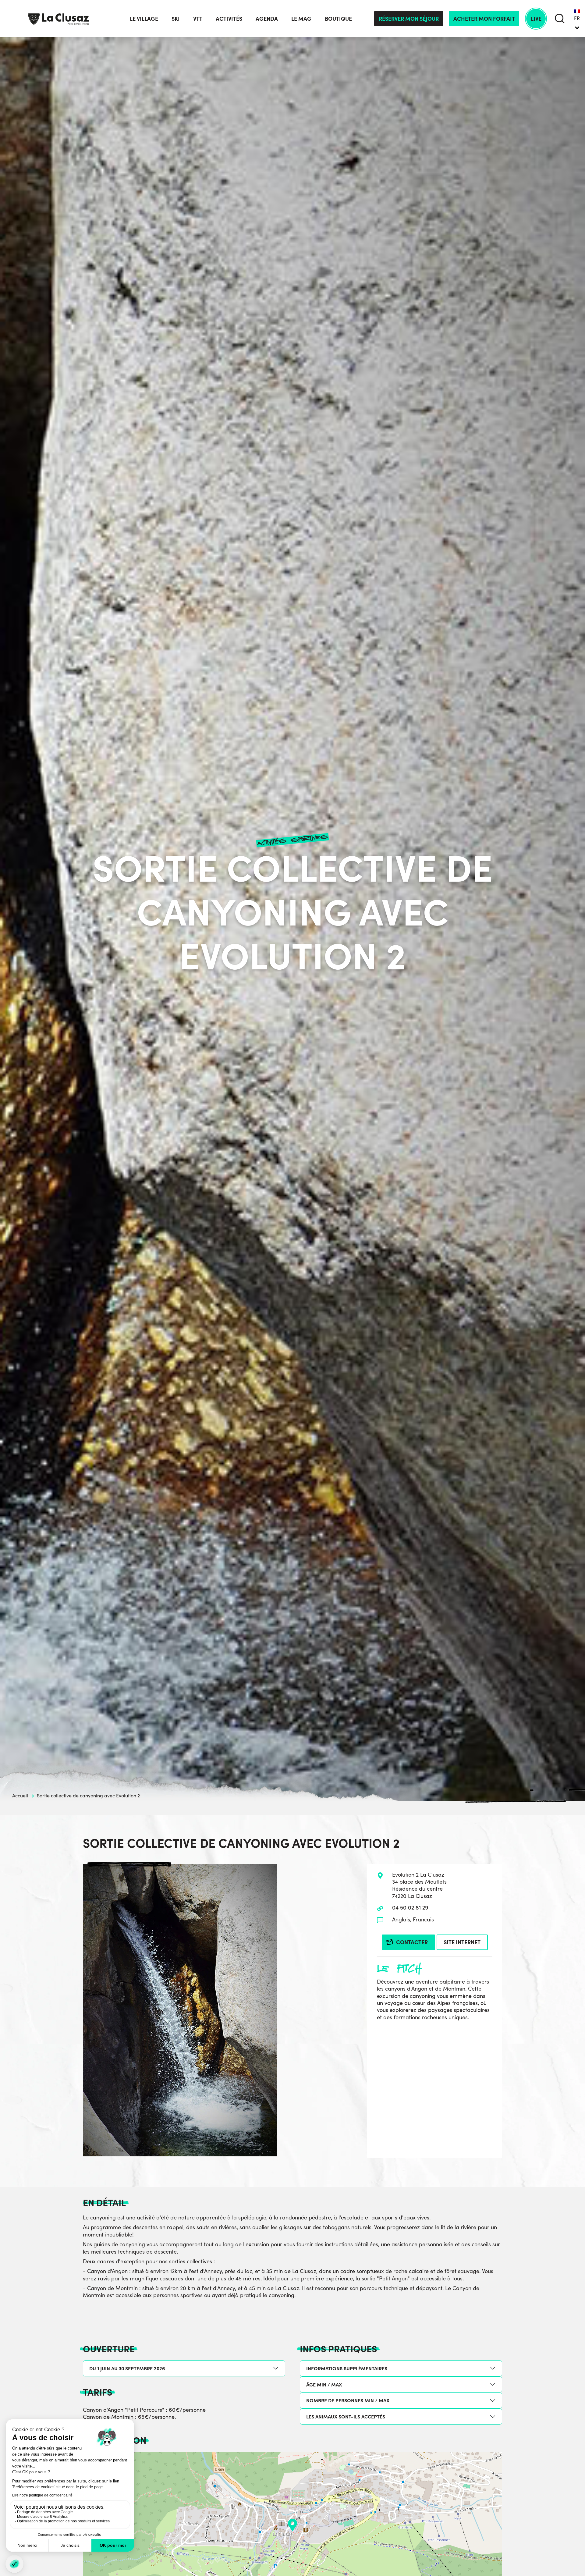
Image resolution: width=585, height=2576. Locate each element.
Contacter (412, 1942)
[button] (292, 2525)
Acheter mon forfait (484, 18)
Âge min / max (324, 2384)
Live (536, 18)
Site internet (462, 1942)
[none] (577, 19)
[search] (560, 18)
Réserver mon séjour (409, 18)
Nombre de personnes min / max (348, 2400)
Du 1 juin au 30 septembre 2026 (127, 2368)
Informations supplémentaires (347, 2368)
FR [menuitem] (577, 18)
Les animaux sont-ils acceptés (346, 2416)
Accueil (20, 1795)
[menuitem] (577, 19)
